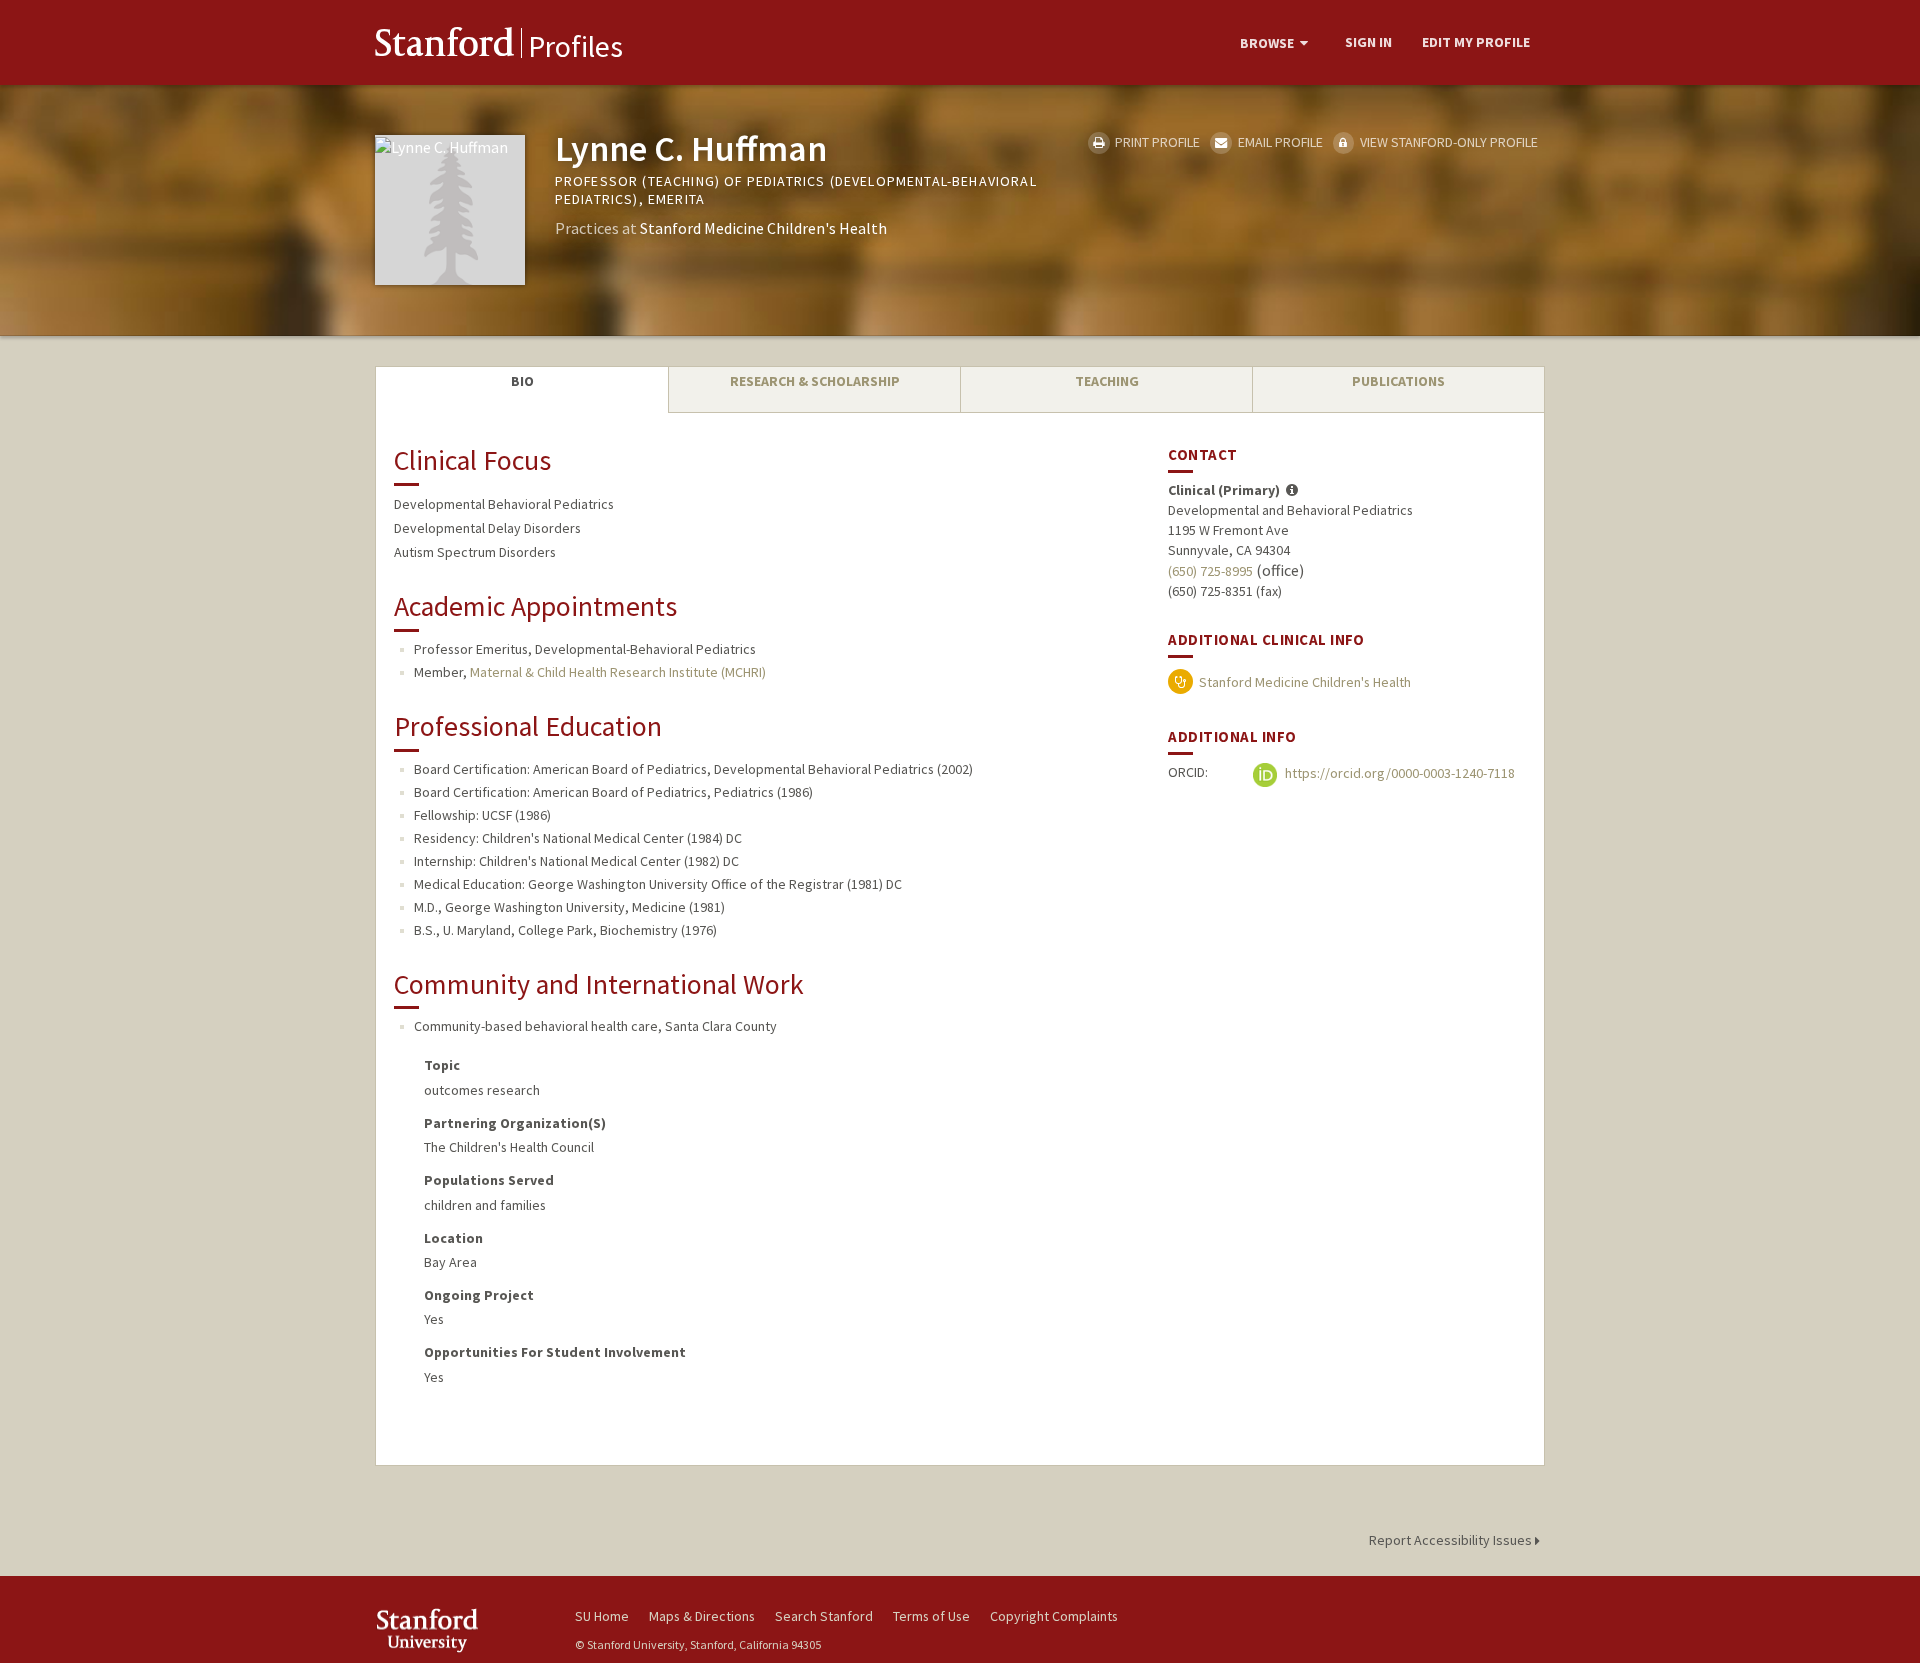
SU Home (602, 1616)
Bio (522, 381)
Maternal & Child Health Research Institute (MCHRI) (618, 672)
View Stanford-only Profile (1447, 142)
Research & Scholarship (815, 381)
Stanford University (460, 1630)
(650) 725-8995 (1210, 571)
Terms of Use (931, 1616)
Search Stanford (824, 1616)
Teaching (1107, 381)
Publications (1398, 381)
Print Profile (1156, 142)
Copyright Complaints (1054, 1616)
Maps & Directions (702, 1616)
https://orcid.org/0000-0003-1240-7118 (1398, 773)
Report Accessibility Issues (1452, 1540)
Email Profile (1278, 142)
